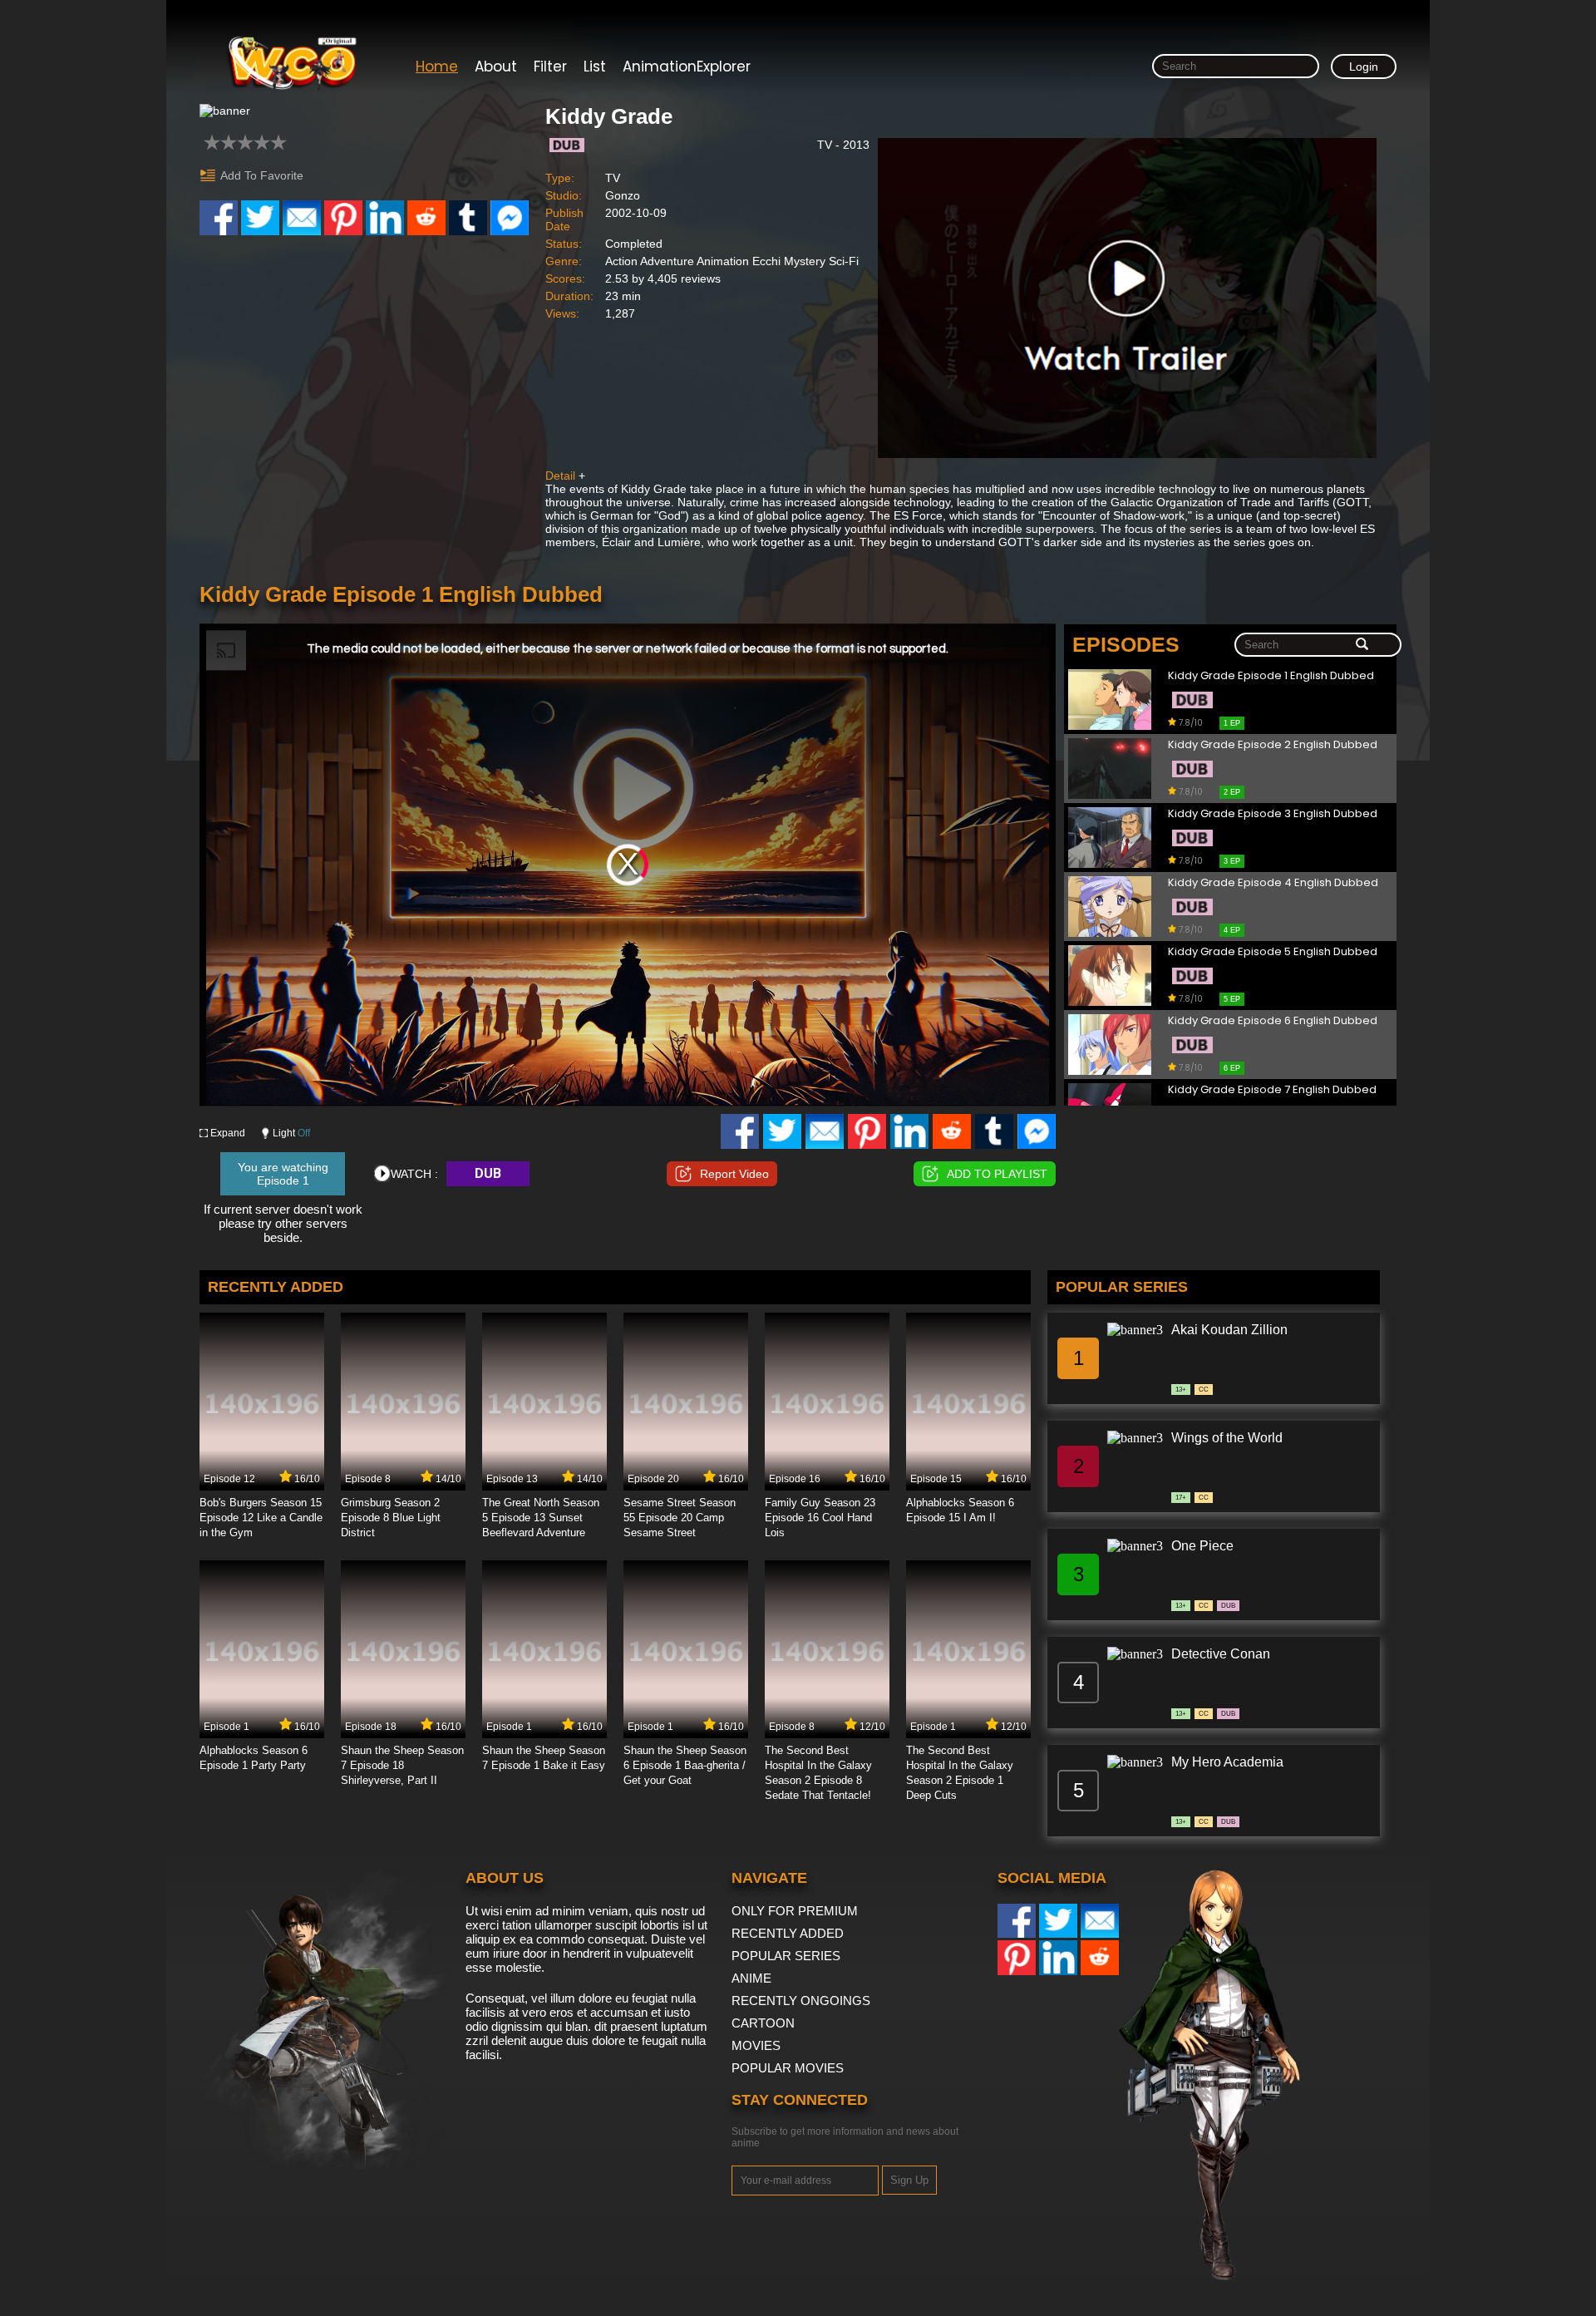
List (595, 67)
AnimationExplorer (687, 67)
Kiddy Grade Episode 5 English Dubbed (1273, 952)
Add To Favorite (262, 175)
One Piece (1202, 1546)
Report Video (734, 1174)
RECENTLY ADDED (788, 1933)
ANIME (751, 1978)
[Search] (1362, 645)
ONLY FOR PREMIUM (795, 1911)
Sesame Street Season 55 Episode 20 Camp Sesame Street (680, 1518)
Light (291, 1133)
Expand (228, 1133)
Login (1364, 67)
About (496, 67)
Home (437, 67)
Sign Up (909, 2180)
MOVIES (756, 2045)
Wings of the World (1227, 1438)
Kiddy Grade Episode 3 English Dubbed (1273, 814)
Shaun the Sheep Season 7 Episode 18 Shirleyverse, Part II (402, 1765)
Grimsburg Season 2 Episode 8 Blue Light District (391, 1518)
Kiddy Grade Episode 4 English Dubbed (1273, 883)
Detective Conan (1221, 1654)
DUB (488, 1173)
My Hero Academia (1227, 1762)
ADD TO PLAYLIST (997, 1174)
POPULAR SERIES (786, 1956)
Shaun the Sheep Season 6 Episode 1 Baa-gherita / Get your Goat (685, 1765)
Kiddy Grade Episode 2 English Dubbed (1273, 745)
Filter (550, 67)
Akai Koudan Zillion (1229, 1330)
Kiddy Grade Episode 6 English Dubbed (1273, 1021)
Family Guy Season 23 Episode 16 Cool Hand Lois (820, 1518)
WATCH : (414, 1174)
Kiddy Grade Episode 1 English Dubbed (1271, 676)
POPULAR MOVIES (788, 2068)
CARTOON (763, 2023)
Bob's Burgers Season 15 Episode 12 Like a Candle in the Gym (261, 1518)
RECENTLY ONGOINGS (801, 2001)
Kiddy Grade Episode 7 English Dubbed (1272, 1090)
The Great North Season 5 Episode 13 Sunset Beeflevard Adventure (541, 1518)
